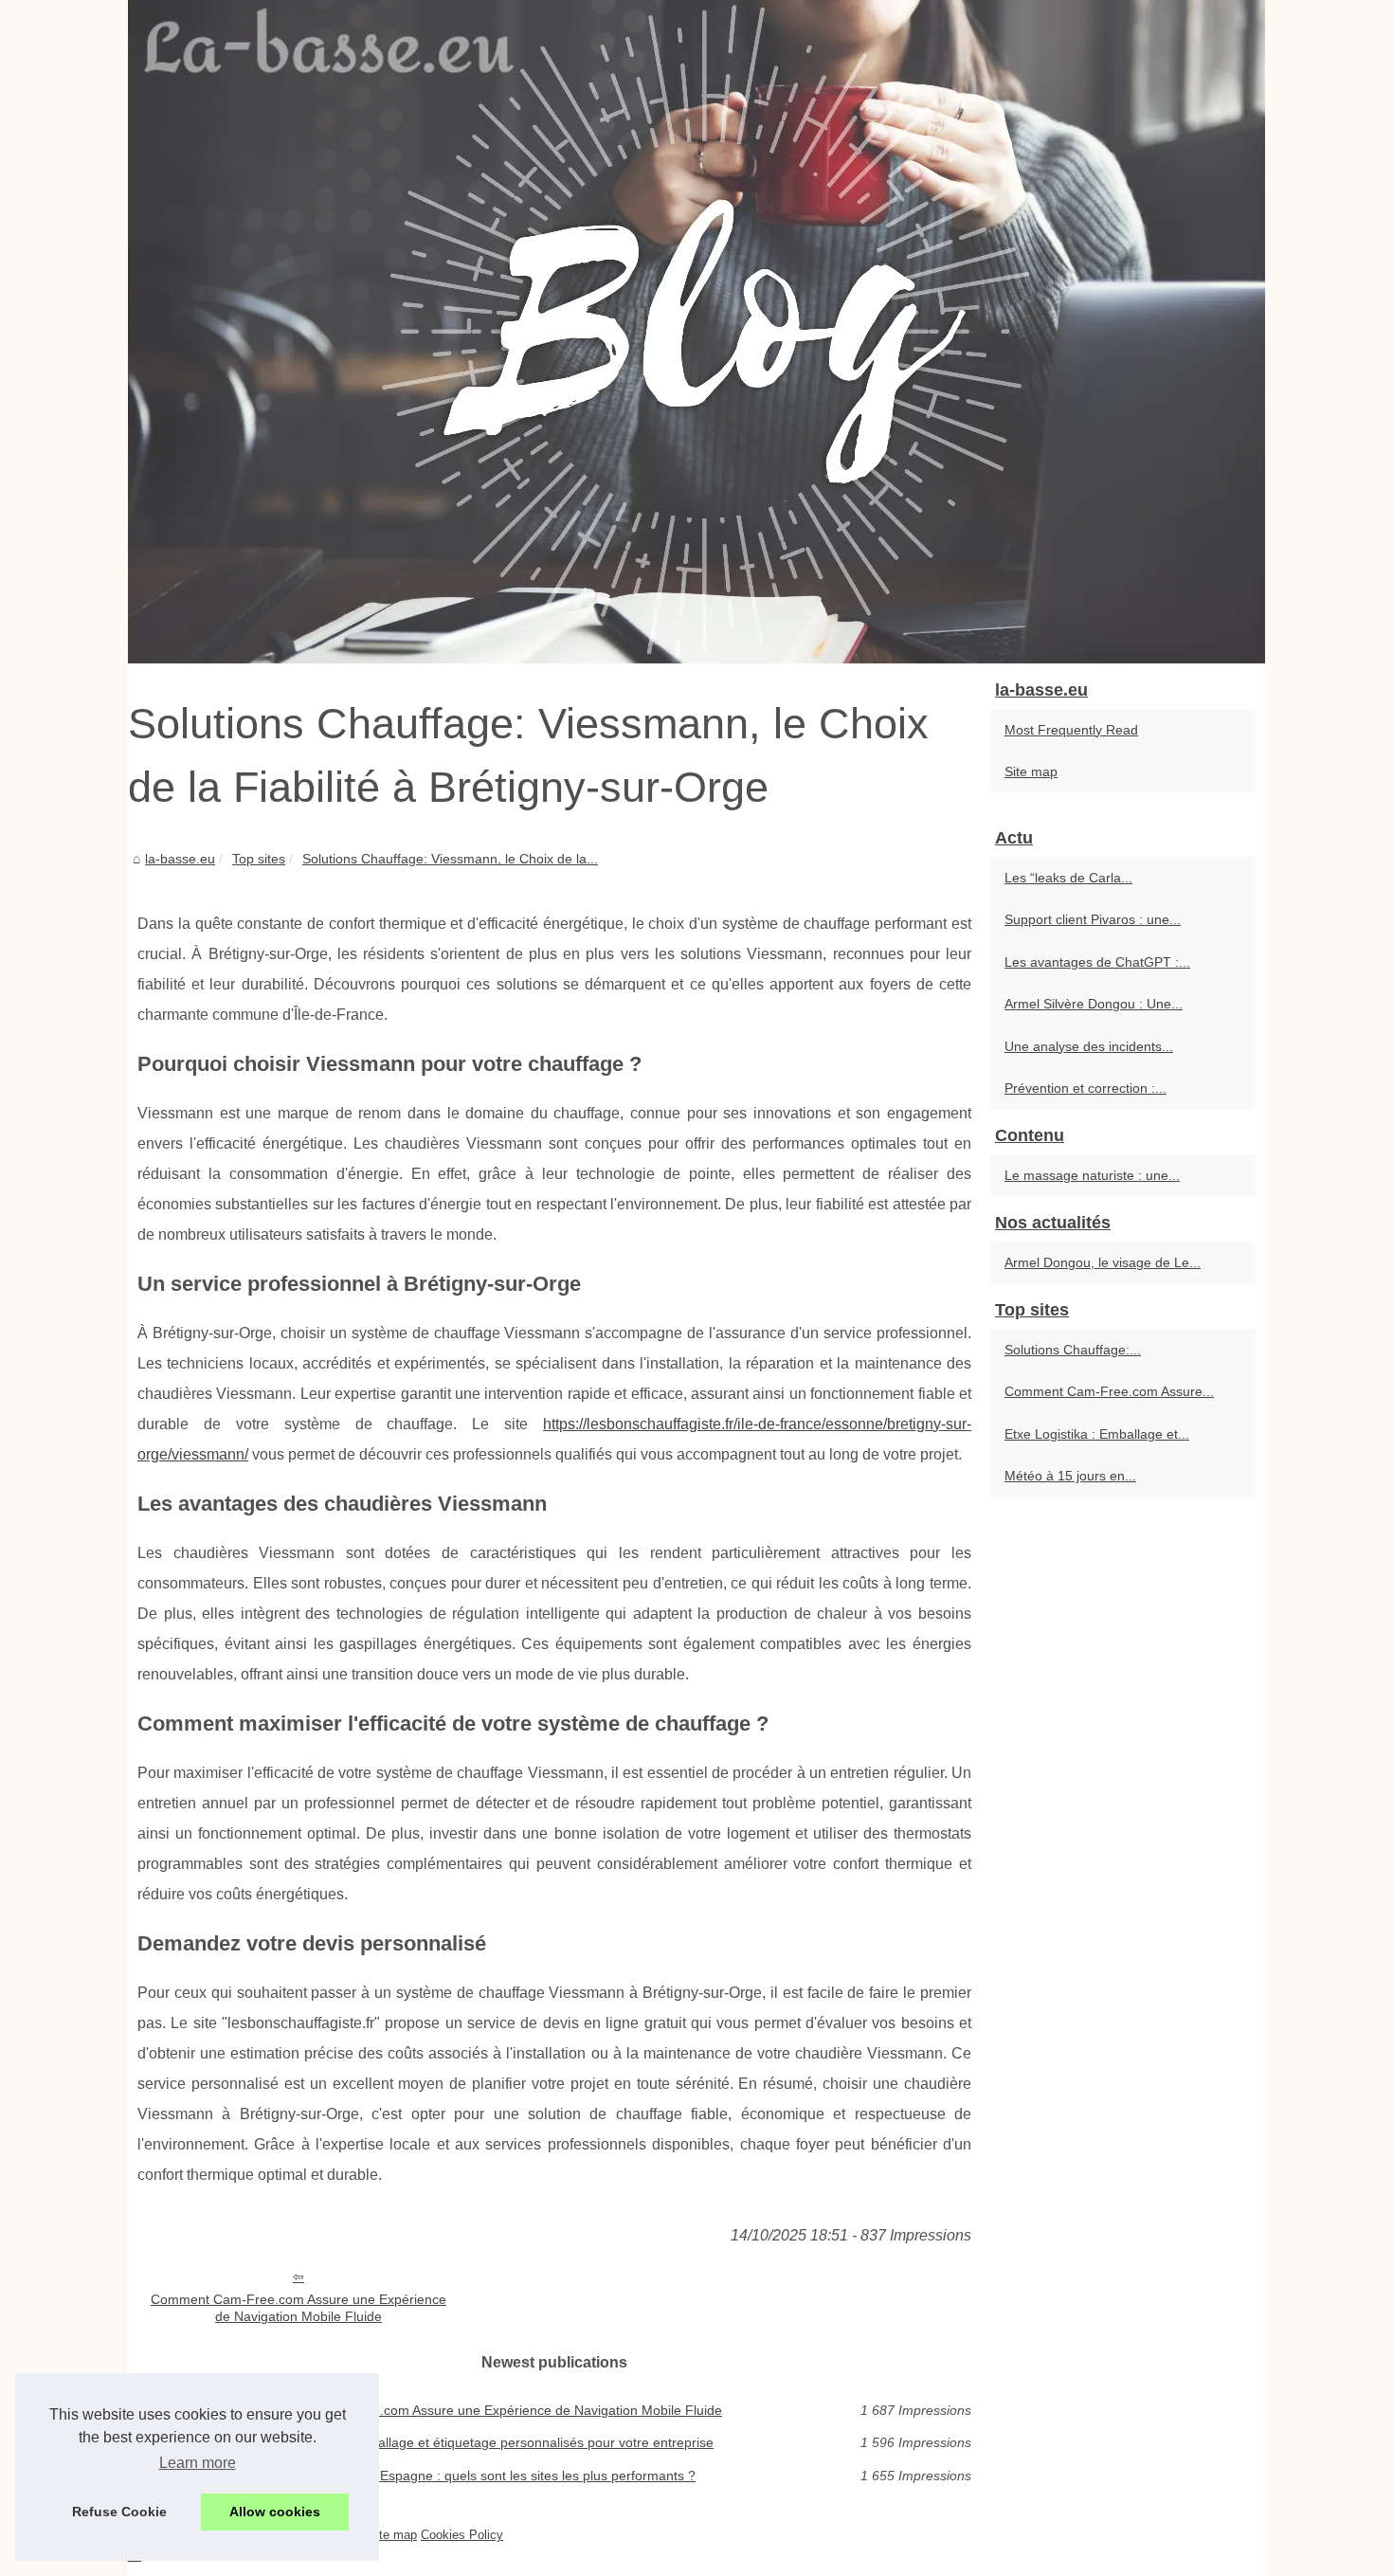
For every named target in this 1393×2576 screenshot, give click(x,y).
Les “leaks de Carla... (1068, 878)
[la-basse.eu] (696, 332)
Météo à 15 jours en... (1070, 1476)
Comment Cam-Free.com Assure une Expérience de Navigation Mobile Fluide (298, 2308)
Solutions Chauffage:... (1073, 1350)
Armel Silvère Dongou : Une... (1094, 1004)
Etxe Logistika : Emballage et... (1097, 1434)
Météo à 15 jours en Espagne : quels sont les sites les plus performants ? (476, 2476)
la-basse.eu (180, 859)
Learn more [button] (198, 2463)
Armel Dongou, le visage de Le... (1103, 1262)
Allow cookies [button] (275, 2512)
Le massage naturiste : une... (1092, 1175)
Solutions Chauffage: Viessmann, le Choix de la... (450, 859)
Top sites (259, 859)
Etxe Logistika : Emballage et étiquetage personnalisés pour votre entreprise (485, 2442)
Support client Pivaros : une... (1093, 919)
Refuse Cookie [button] (119, 2512)
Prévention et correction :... (1085, 1088)
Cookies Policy (462, 2535)
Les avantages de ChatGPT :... (1097, 962)
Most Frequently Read (1071, 730)
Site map (1031, 771)
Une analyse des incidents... (1089, 1046)
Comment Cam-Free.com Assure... (1109, 1391)
